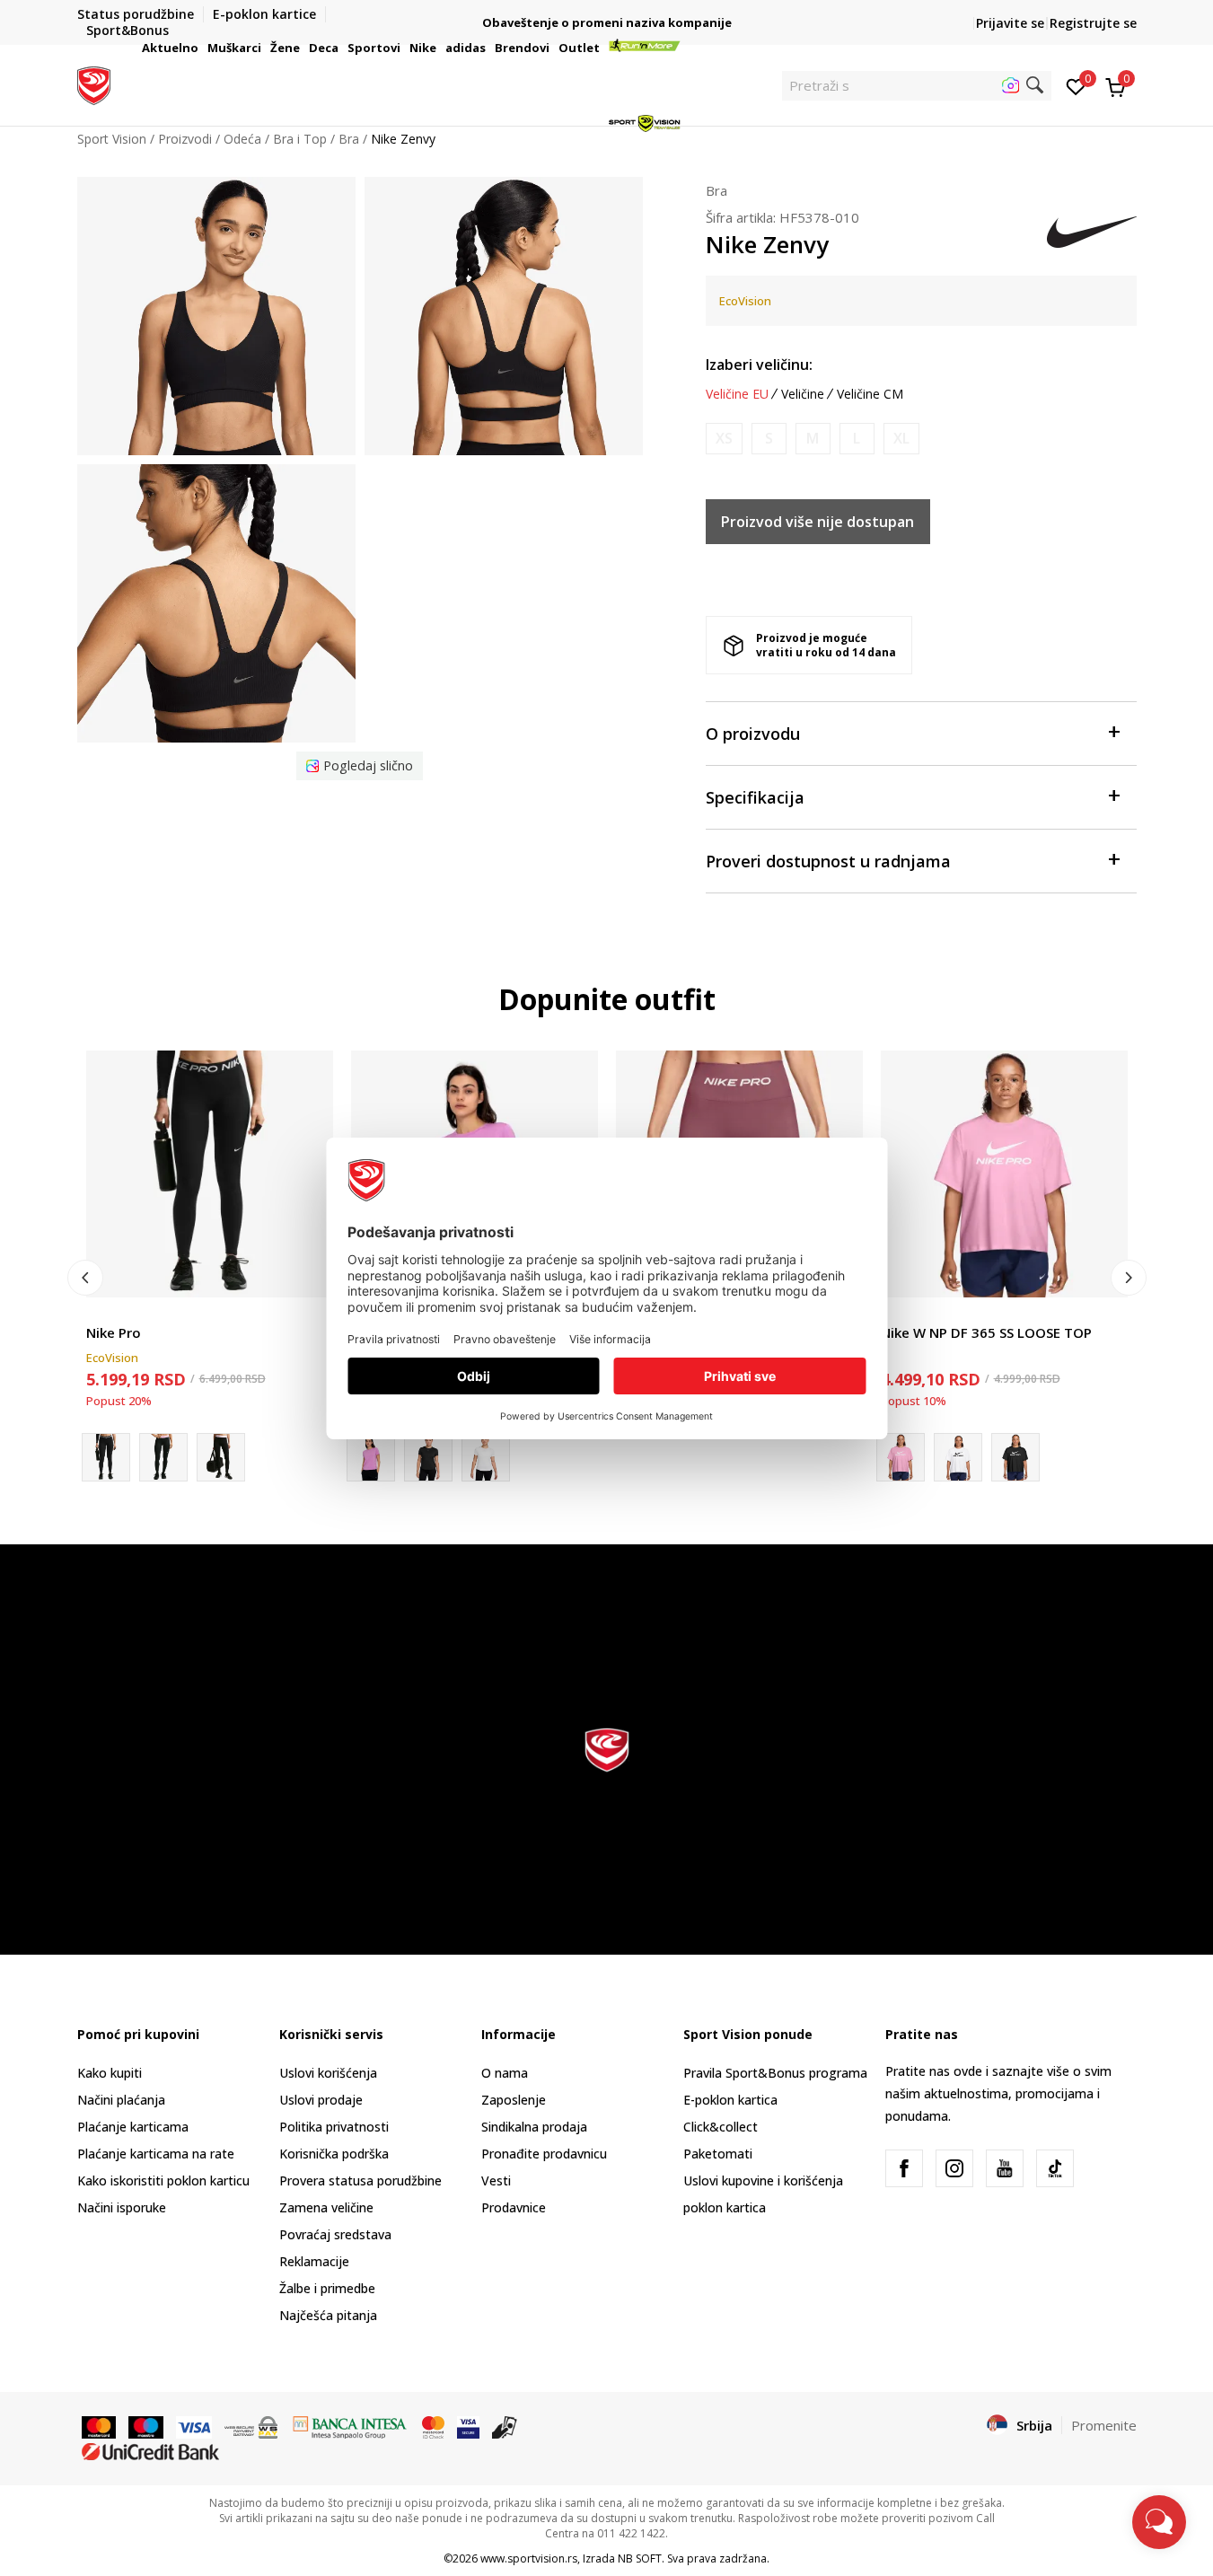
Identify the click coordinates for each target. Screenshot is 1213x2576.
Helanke (110, 1312)
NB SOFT (640, 2558)
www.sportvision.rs (529, 2558)
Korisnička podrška (334, 2154)
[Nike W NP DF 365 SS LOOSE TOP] (1004, 1174)
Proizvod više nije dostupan (817, 522)
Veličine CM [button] (870, 394)
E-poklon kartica (730, 2100)
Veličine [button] (803, 394)
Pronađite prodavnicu (544, 2154)
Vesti (496, 2180)
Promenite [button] (1104, 2425)
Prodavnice (514, 2207)
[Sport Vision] (94, 84)
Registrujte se (1093, 23)
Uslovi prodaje (321, 2100)
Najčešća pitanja (328, 2315)
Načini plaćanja (121, 2100)
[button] (201, 48)
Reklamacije (314, 2261)
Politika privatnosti (334, 2127)
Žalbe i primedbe (327, 2288)
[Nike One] (428, 1457)
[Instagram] (954, 2168)
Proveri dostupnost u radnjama (828, 861)
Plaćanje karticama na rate (156, 2154)
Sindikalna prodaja (534, 2127)
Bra (716, 190)
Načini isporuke (122, 2207)
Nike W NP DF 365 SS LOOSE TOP (986, 1332)
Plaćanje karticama (133, 2127)
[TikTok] (1055, 2168)
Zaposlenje (514, 2100)
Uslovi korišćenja (328, 2073)
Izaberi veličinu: (759, 365)
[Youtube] (1005, 2168)
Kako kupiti (110, 2073)
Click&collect (721, 2127)
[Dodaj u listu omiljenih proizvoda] (308, 1273)
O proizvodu (753, 734)
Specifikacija (755, 797)
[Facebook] (904, 2168)
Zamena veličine (326, 2207)
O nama (505, 2073)
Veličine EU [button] (737, 394)
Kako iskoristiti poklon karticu (163, 2180)
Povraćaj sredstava (335, 2234)
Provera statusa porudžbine (360, 2180)
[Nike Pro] (210, 1174)
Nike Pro (114, 1332)
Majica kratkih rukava (942, 1312)
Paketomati (718, 2154)
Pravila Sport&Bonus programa (775, 2073)
